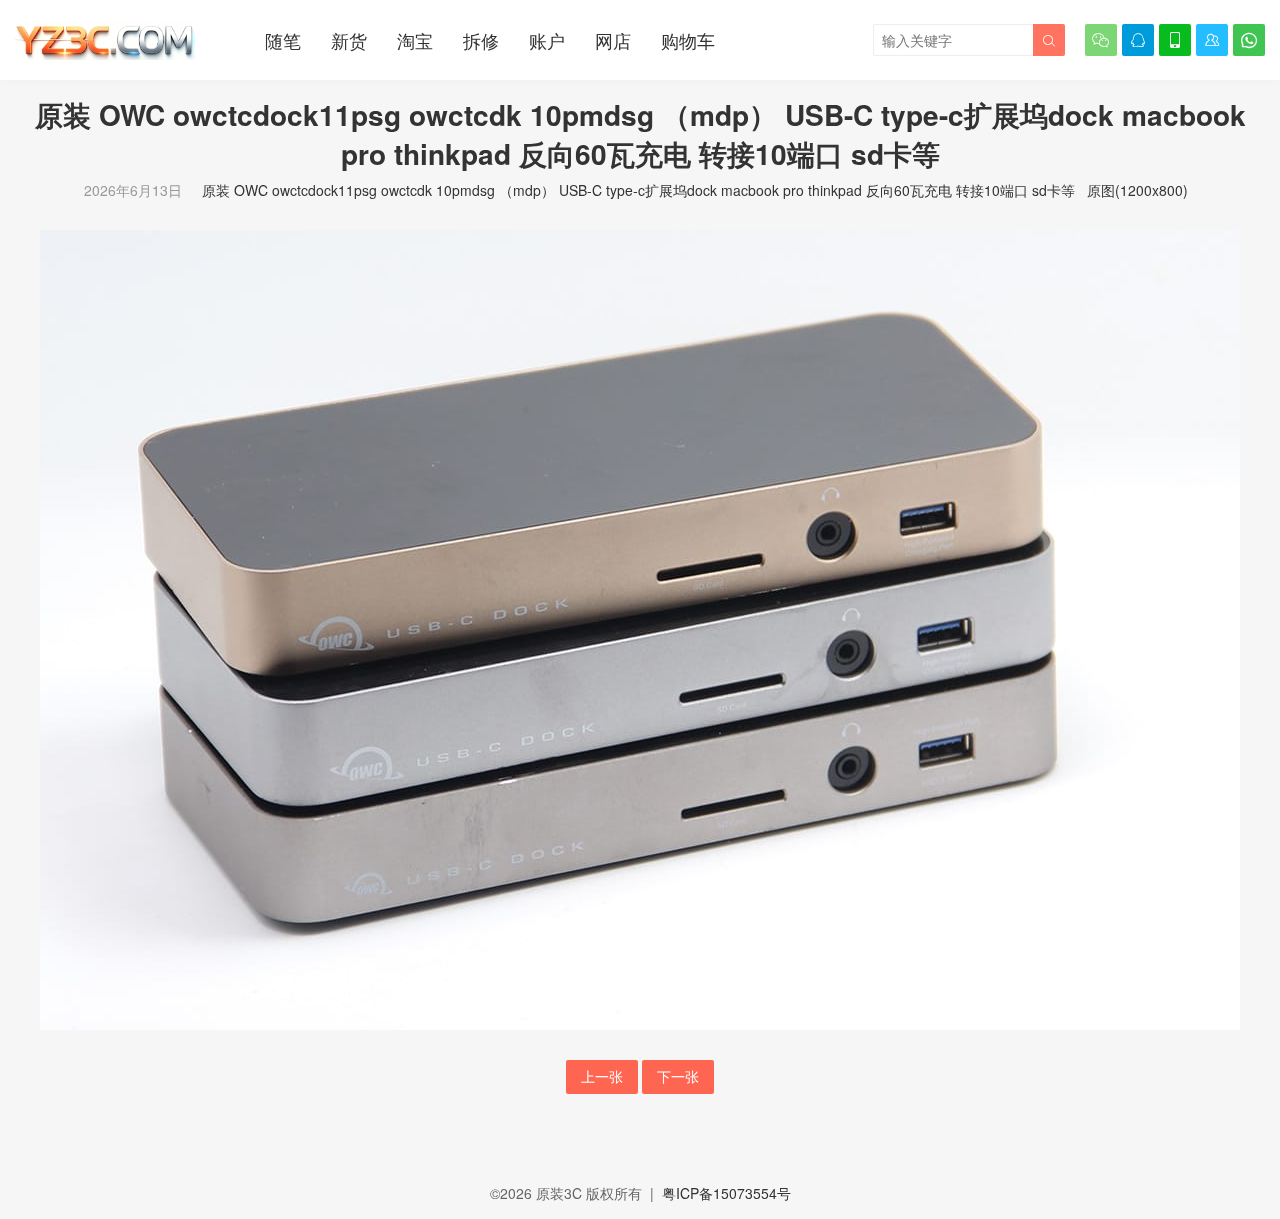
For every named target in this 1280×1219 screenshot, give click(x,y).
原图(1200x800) (1137, 190)
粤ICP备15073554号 (726, 1193)
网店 (613, 40)
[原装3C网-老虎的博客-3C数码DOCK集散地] (105, 40)
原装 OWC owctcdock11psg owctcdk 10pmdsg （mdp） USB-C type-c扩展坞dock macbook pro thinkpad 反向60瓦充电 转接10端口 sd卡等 (638, 190)
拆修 (481, 40)
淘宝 (415, 40)
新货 (349, 40)
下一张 (678, 1076)
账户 (547, 40)
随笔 (283, 40)
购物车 (688, 40)
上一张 (602, 1076)
